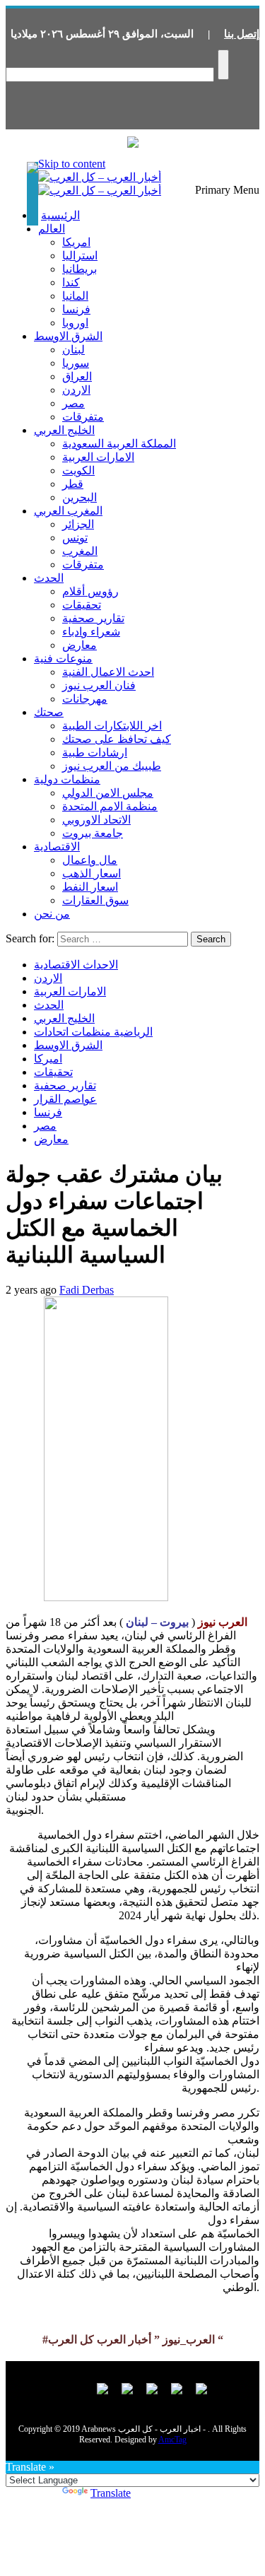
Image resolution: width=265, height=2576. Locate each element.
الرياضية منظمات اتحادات (93, 1032)
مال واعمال (90, 860)
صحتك (49, 712)
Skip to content (72, 164)
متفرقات (83, 417)
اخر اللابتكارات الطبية (112, 726)
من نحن (52, 914)
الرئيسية (60, 215)
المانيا (75, 296)
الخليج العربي (64, 430)
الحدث (49, 578)
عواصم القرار (65, 1099)
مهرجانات (85, 699)
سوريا (76, 363)
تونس (75, 538)
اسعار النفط (90, 887)
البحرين (79, 497)
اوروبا (75, 323)
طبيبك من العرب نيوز (112, 766)
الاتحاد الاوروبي (96, 820)
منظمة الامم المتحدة (110, 806)
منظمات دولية (67, 779)
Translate (111, 2493)
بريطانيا (79, 269)
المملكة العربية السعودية (119, 444)
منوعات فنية (63, 658)
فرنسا (76, 309)
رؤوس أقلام (90, 591)
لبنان (73, 350)
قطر (73, 484)
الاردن (76, 390)
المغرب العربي (68, 511)
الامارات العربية (98, 457)
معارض (79, 645)
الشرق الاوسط (68, 336)
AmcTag (172, 2440)
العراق (77, 376)
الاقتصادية (57, 847)
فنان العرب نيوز (99, 685)
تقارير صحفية (93, 618)
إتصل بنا (242, 34)
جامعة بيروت (93, 833)
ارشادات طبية (95, 753)
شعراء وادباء (91, 632)
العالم (52, 229)
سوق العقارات (95, 900)
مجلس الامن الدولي (108, 793)
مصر (73, 403)
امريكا (76, 242)
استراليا (80, 256)
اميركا (48, 1059)
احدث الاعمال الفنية (108, 672)
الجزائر (78, 524)
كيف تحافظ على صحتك (117, 739)
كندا (71, 282)
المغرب (80, 551)
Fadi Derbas (87, 1290)
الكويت (78, 470)
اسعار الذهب (92, 873)
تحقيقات (82, 605)
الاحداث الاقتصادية (76, 965)
